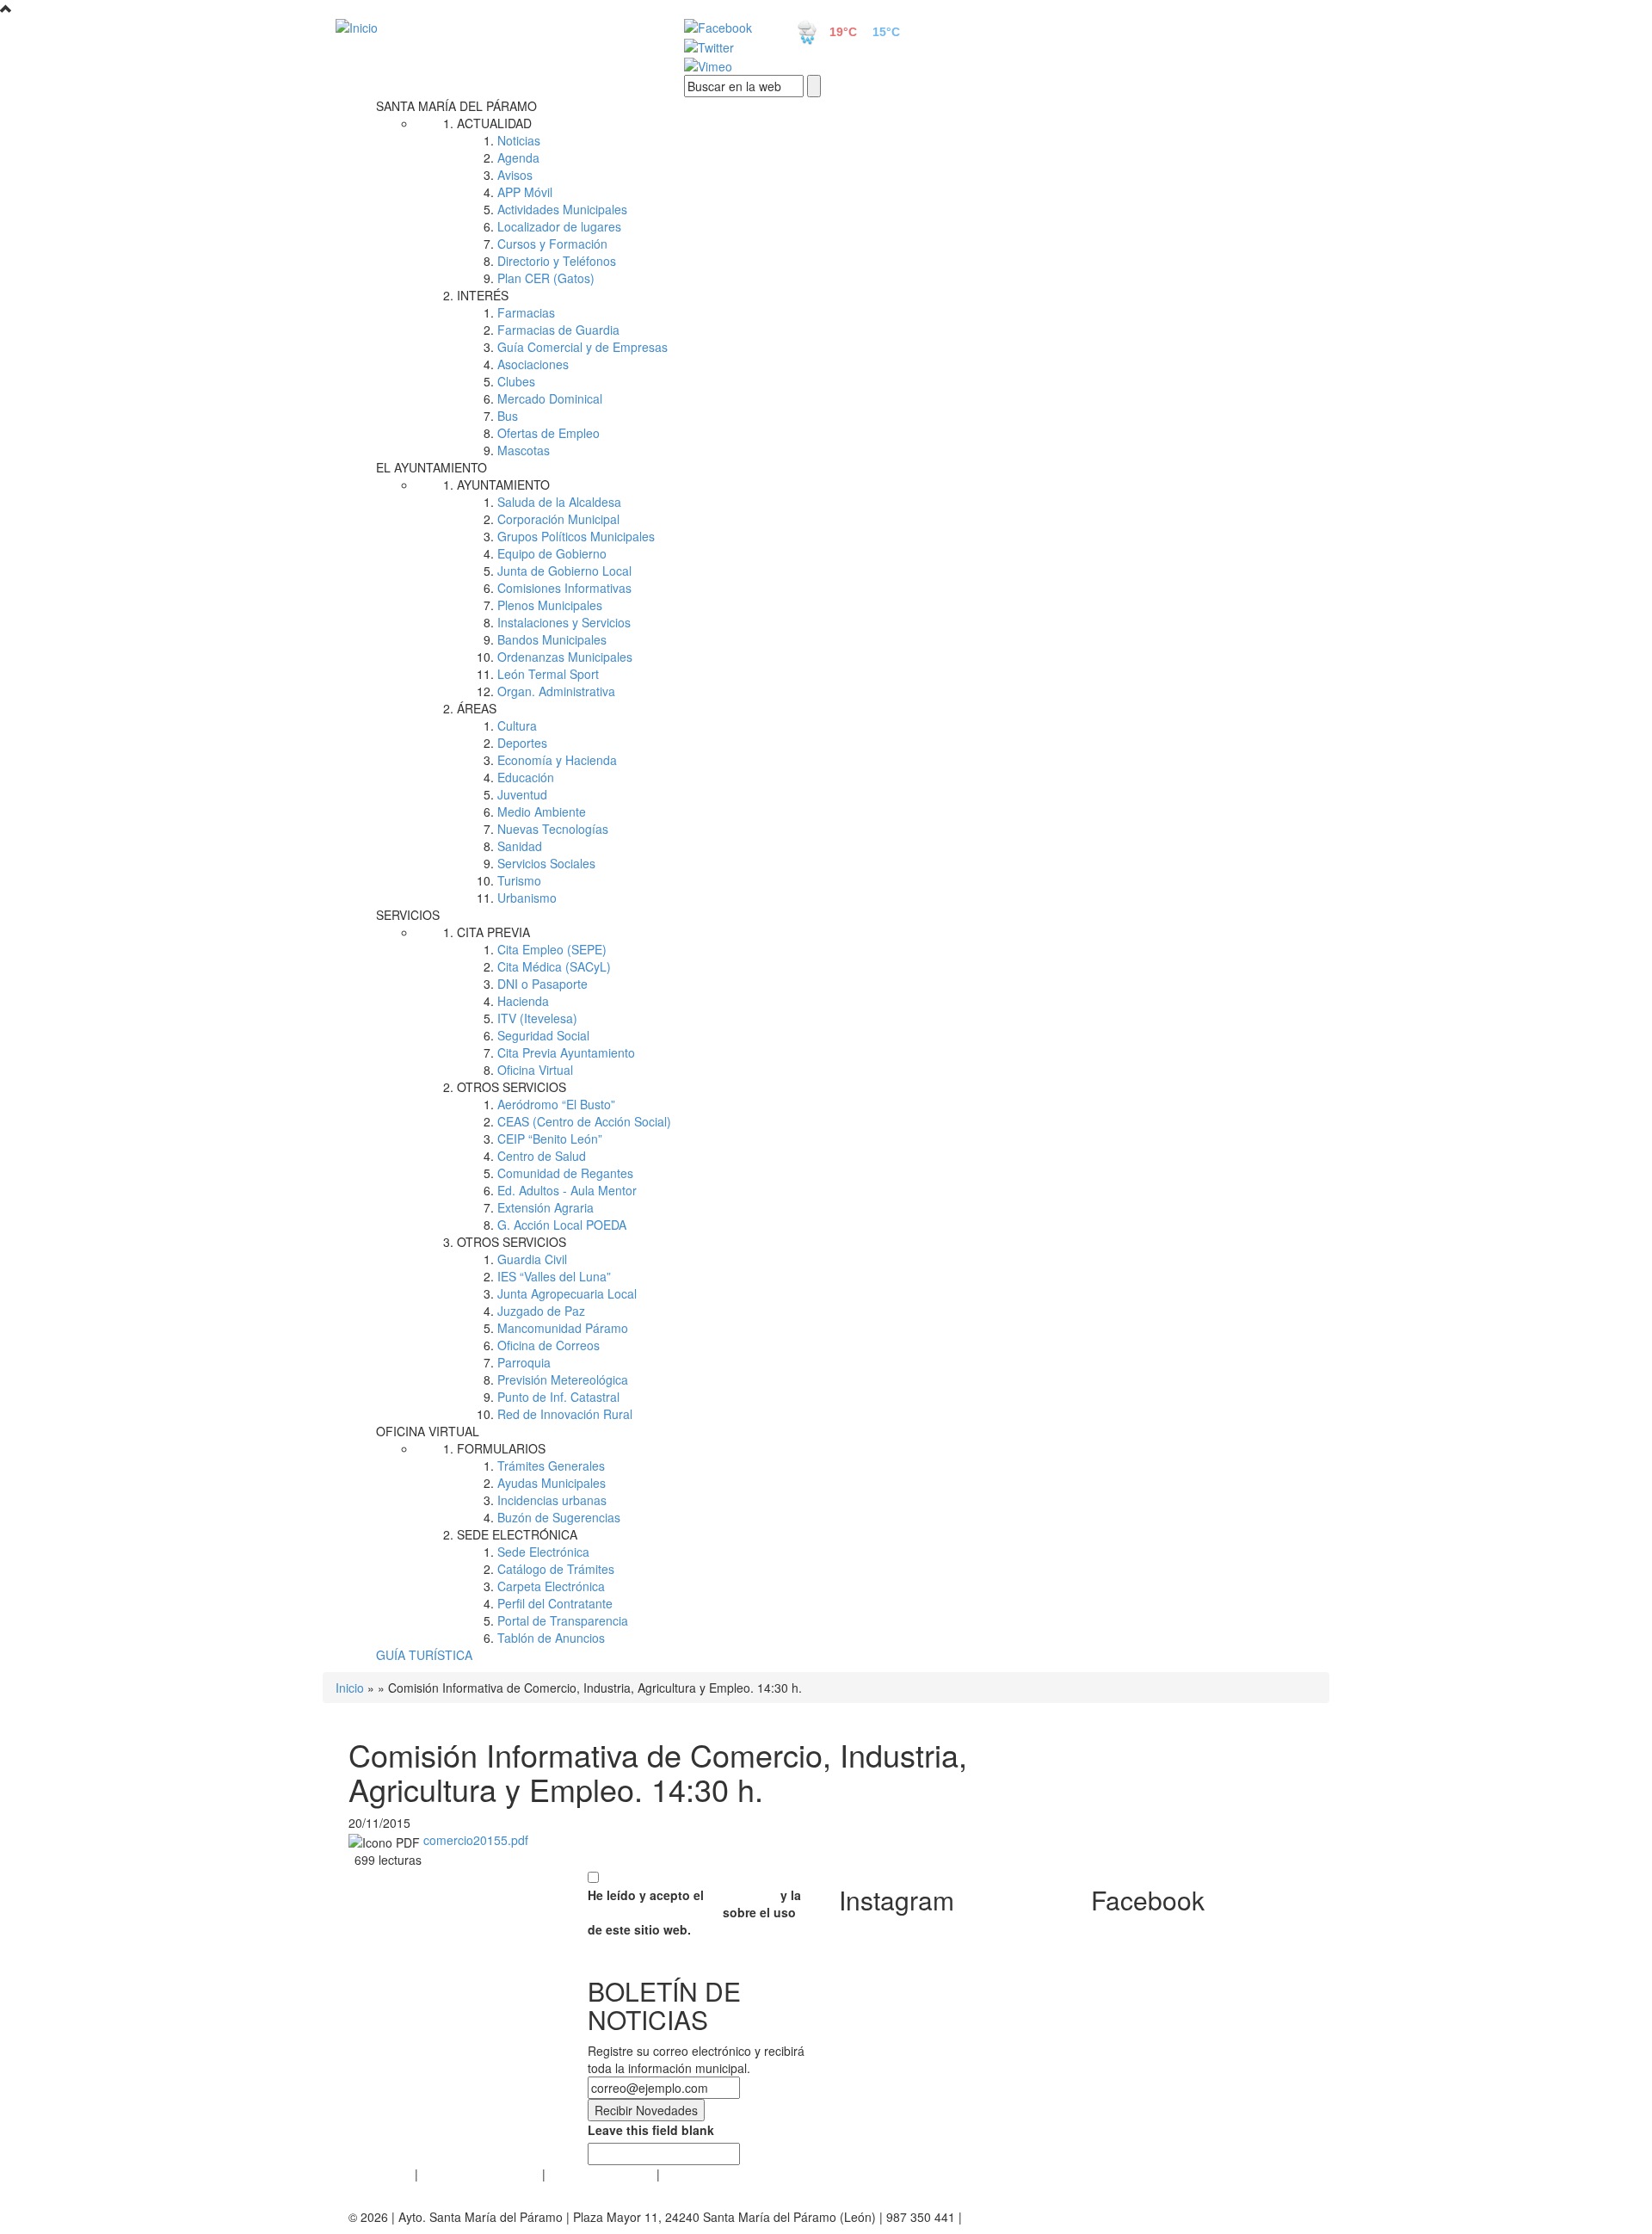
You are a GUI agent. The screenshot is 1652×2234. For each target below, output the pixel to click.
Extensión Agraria (546, 1207)
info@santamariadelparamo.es (1049, 2217)
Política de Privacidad (480, 2174)
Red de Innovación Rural (565, 1414)
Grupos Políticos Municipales (576, 536)
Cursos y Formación (552, 244)
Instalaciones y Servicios (564, 622)
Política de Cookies (601, 2174)
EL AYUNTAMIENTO (431, 467)
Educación (526, 777)
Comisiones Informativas (564, 588)
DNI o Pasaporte (542, 984)
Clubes (516, 381)
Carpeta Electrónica (551, 1586)
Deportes (522, 743)
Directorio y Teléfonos (557, 261)
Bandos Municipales (552, 639)
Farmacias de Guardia (558, 330)
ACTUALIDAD (494, 123)
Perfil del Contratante (555, 1603)
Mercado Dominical (550, 398)
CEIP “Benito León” (550, 1139)
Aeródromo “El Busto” (556, 1104)
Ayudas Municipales (552, 1483)
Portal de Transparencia (563, 1620)
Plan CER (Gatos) (546, 278)
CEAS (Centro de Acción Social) (584, 1121)
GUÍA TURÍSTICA (424, 1655)
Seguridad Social (543, 1035)
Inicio (350, 1688)
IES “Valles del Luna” (554, 1276)
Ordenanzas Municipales (565, 657)
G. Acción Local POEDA (562, 1225)
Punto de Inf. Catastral (558, 1397)
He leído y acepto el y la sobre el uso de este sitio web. (694, 1912)
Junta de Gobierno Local (564, 571)
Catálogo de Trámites (556, 1569)
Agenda (518, 157)
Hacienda (523, 1001)
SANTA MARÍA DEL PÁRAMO (456, 106)
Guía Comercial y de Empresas (583, 347)
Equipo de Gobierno (552, 553)
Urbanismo (527, 898)
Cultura (517, 725)
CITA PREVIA (493, 932)
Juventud (522, 794)
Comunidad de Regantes (565, 1173)
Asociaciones (533, 364)
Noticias (519, 140)
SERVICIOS (408, 915)
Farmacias (526, 312)
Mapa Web (693, 2174)
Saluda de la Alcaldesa (559, 502)
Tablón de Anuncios (551, 1638)
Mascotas (524, 450)
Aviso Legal (380, 2174)
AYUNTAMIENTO (503, 484)
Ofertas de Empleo (549, 433)
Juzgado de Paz (541, 1311)
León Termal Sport (548, 674)
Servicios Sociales (546, 863)
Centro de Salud (542, 1156)
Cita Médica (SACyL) (554, 966)
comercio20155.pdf (476, 1840)
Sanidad (520, 846)
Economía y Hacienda (557, 760)
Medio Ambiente (542, 812)
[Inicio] (490, 27)
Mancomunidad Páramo (563, 1328)
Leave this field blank (651, 2130)
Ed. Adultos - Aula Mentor (567, 1190)
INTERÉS (483, 295)
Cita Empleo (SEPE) (552, 949)
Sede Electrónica (543, 1552)
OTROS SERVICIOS (512, 1087)
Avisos (515, 175)
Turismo (519, 880)
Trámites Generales (551, 1466)
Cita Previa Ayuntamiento (566, 1052)
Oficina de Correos (549, 1345)
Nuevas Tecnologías (553, 829)
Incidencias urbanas (552, 1500)
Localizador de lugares (559, 226)
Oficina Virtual (535, 1070)
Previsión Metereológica (563, 1379)
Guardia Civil (532, 1259)
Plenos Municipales (550, 605)
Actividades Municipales (562, 209)
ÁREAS (477, 708)
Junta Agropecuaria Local (567, 1293)
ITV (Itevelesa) (537, 1018)
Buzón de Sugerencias (559, 1517)
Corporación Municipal (558, 519)
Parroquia (524, 1362)
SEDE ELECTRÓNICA (517, 1534)
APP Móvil (525, 192)
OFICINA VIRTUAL (428, 1431)
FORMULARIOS (501, 1448)
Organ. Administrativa (556, 691)
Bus (508, 416)
